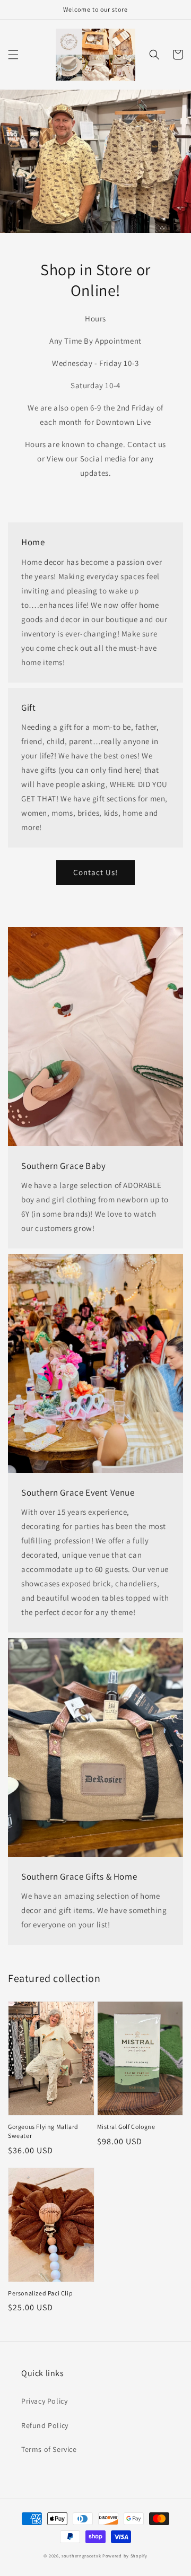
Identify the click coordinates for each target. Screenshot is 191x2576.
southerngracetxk (81, 2556)
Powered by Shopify (125, 2556)
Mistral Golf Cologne (126, 2127)
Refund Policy (45, 2425)
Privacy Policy (44, 2401)
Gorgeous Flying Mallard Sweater (43, 2131)
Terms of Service (49, 2449)
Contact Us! (95, 872)
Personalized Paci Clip (40, 2293)
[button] (13, 55)
